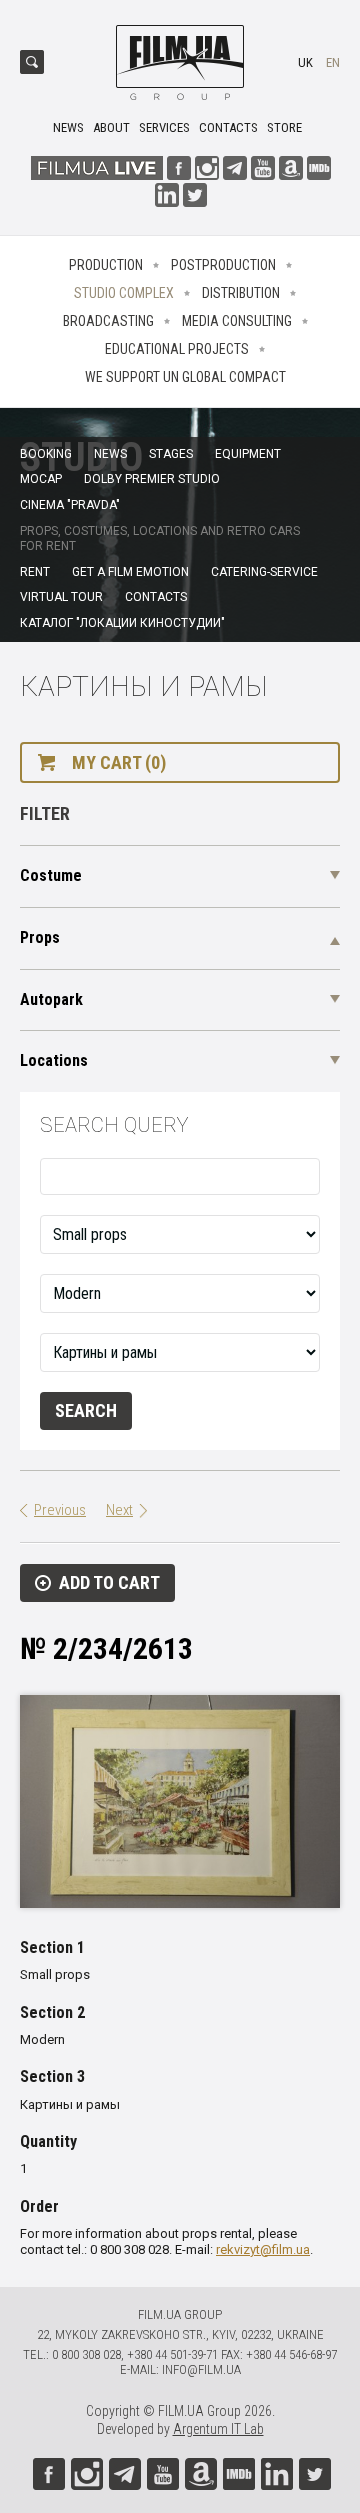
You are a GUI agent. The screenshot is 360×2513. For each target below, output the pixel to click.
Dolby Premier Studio (152, 479)
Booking (46, 454)
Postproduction (223, 265)
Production (106, 265)
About (111, 127)
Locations (54, 1060)
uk (305, 62)
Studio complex (124, 293)
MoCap (41, 479)
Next (119, 1510)
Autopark (51, 999)
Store (284, 127)
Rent (35, 572)
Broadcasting (108, 321)
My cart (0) (119, 762)
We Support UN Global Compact (185, 377)
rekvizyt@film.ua (263, 2249)
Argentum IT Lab (218, 2429)
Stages (171, 454)
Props (40, 937)
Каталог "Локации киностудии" (122, 623)
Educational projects (177, 349)
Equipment (248, 454)
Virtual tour (61, 597)
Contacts (228, 127)
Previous (60, 1510)
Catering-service (264, 572)
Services (164, 127)
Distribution (241, 293)
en (333, 62)
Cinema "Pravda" (70, 505)
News (68, 127)
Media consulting (237, 321)
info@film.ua (201, 2369)
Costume (51, 875)
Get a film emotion (130, 572)
